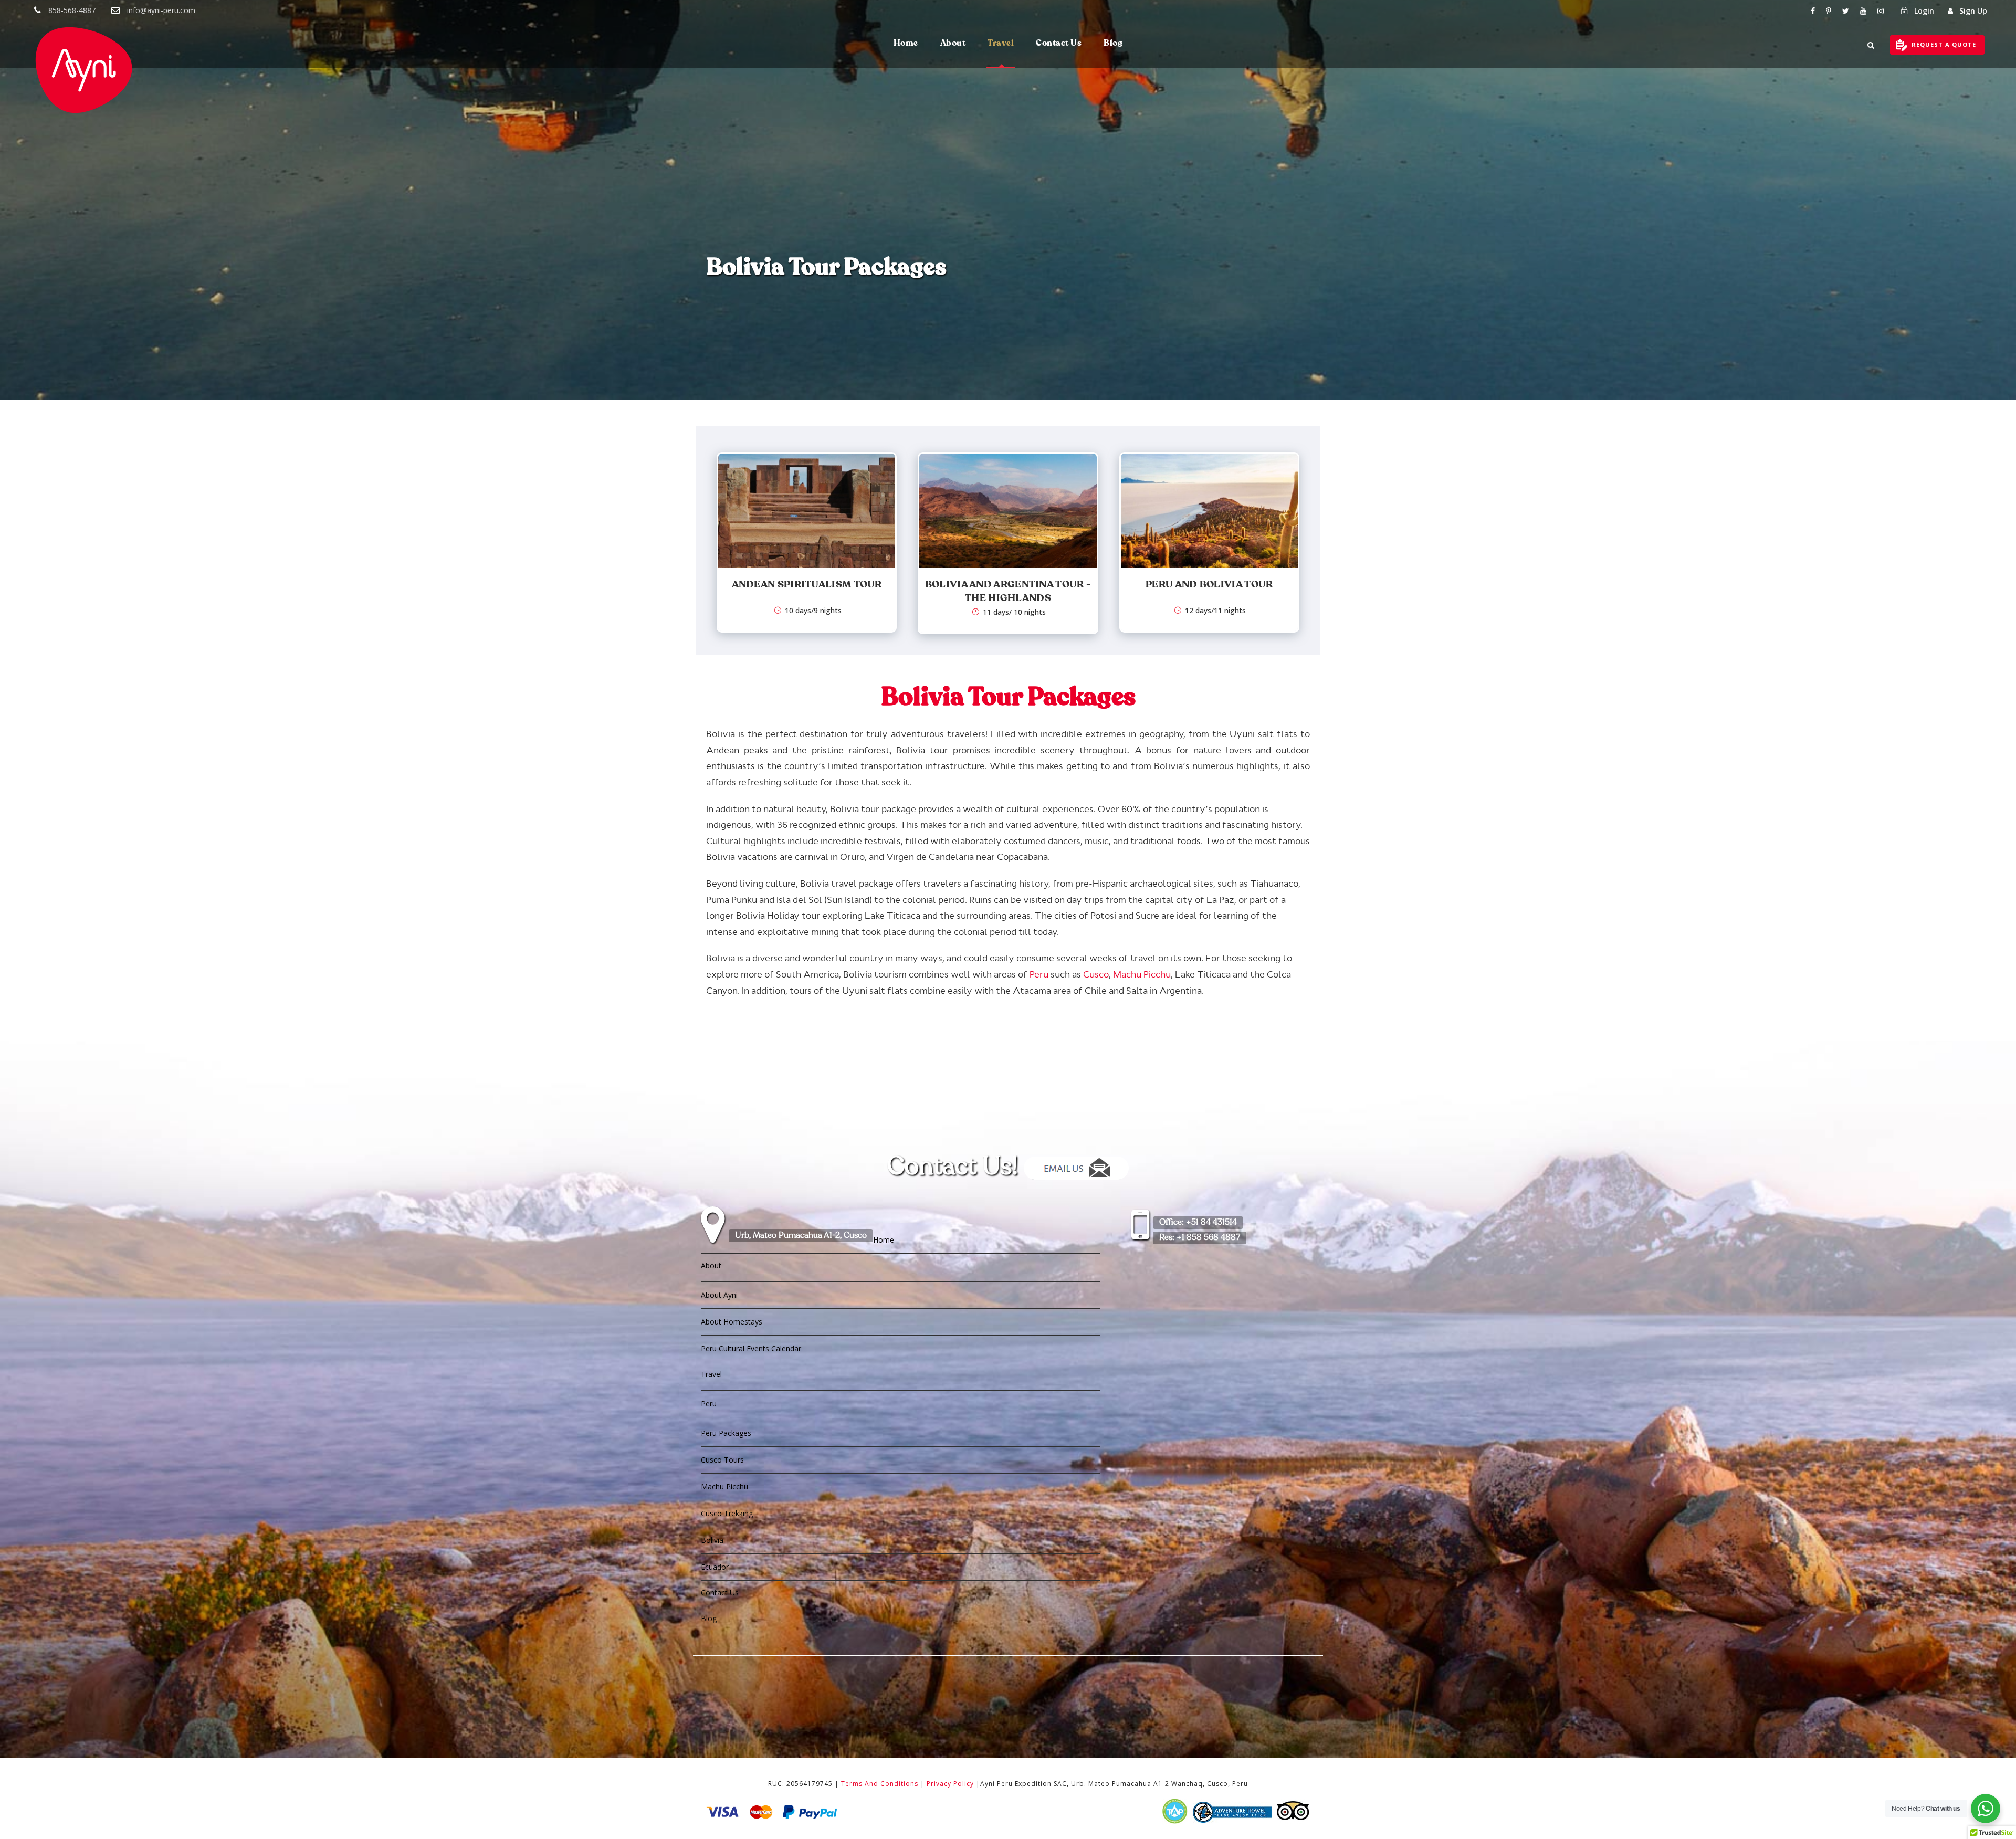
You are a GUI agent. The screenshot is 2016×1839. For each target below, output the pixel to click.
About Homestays (732, 1322)
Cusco (1096, 974)
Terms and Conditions (880, 1784)
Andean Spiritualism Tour (807, 585)
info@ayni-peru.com (161, 10)
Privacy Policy (950, 1784)
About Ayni (719, 1295)
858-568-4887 (72, 10)
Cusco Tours (722, 1460)
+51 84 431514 (1198, 1223)
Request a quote (1944, 44)
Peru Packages (726, 1433)
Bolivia (712, 1540)
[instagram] (1881, 11)
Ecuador (715, 1567)
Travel (1001, 44)
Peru (1039, 974)
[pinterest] (1829, 11)
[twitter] (1846, 11)
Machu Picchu (1142, 974)
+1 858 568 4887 (1200, 1238)
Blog (1113, 44)
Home (906, 44)
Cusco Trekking (727, 1513)
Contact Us (1059, 44)
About (953, 44)
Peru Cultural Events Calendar (751, 1348)
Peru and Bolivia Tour (1209, 585)
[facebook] (1813, 11)
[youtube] (1863, 11)
